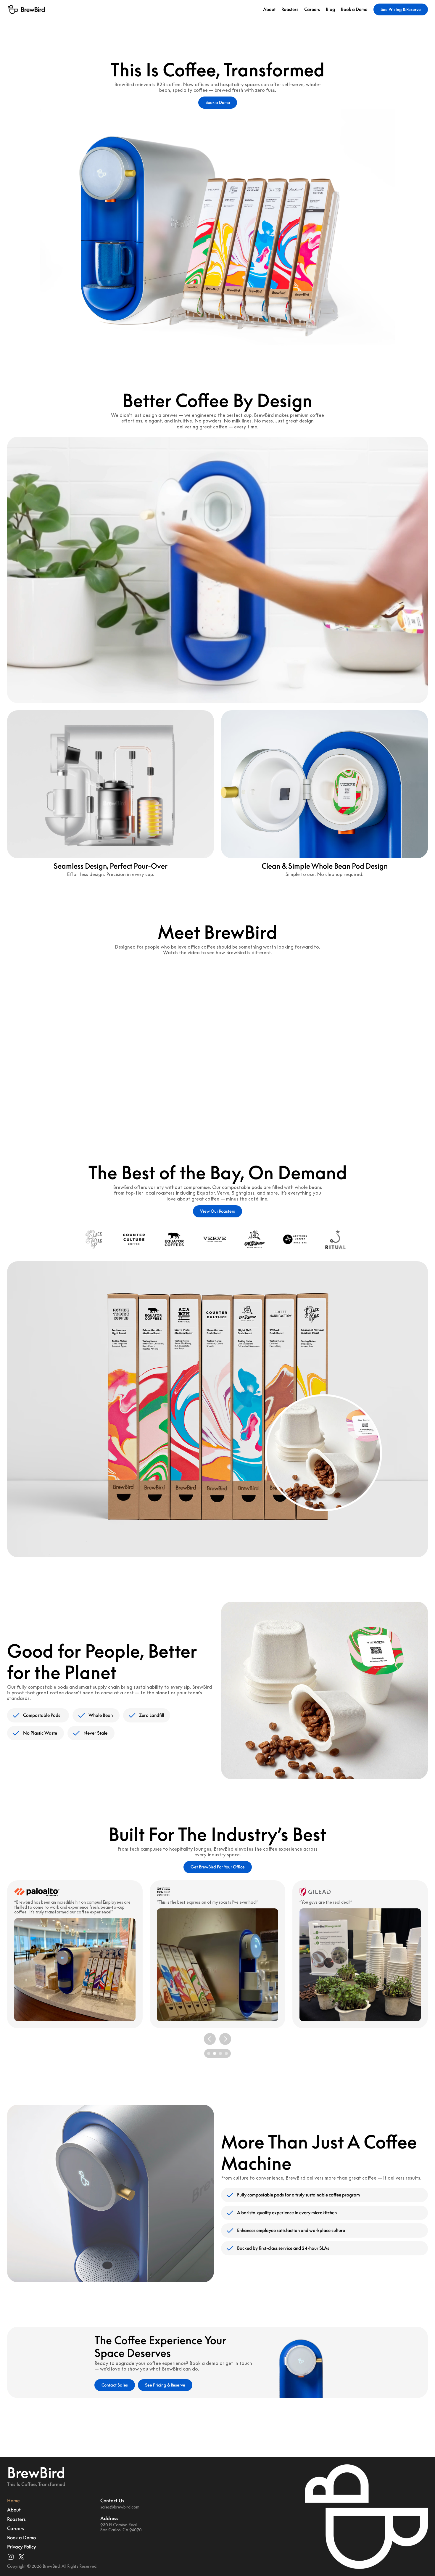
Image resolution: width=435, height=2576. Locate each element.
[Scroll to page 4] (227, 2053)
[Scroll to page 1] (208, 2053)
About (269, 9)
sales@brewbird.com (120, 2507)
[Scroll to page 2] (215, 2053)
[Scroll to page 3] (220, 2053)
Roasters (290, 9)
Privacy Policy (22, 2547)
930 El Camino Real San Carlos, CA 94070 (121, 2527)
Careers (312, 9)
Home (13, 2501)
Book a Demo (354, 9)
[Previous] (210, 2039)
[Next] (225, 2039)
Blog (330, 9)
